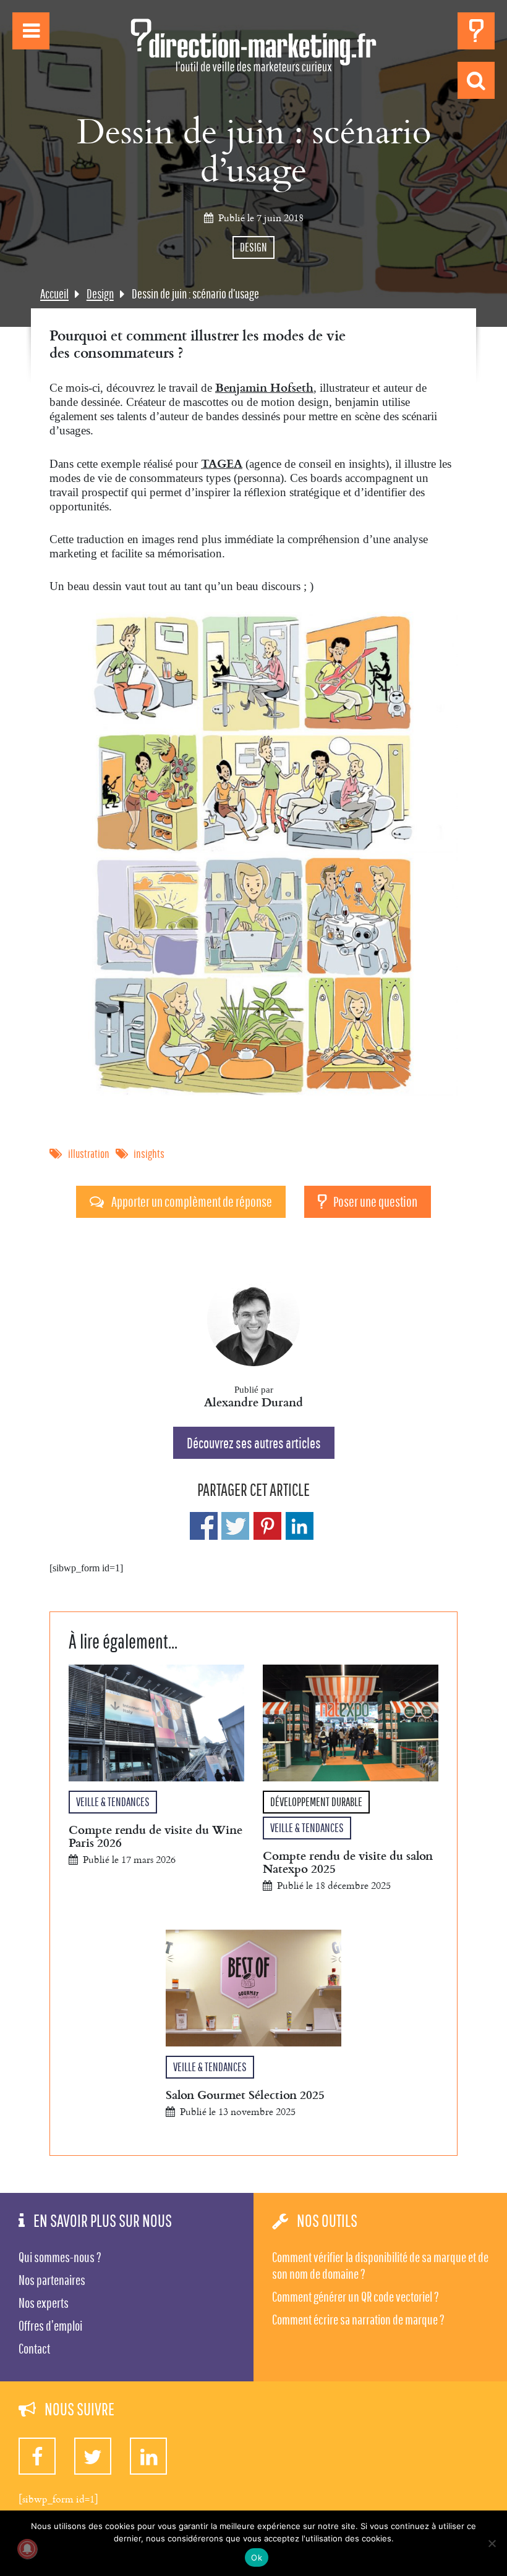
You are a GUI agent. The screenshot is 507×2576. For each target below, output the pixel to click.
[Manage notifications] (27, 2549)
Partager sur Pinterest (267, 1526)
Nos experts (44, 2303)
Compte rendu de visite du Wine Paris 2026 (156, 1836)
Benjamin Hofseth (264, 387)
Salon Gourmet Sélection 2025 (245, 2094)
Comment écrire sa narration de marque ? (358, 2320)
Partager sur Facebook (204, 1526)
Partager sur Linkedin (300, 1526)
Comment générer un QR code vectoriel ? (356, 2297)
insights (149, 1154)
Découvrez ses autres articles (254, 1443)
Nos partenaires (52, 2280)
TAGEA (222, 463)
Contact (34, 2349)
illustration (89, 1154)
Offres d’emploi (50, 2326)
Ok (257, 2557)
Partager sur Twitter (235, 1526)
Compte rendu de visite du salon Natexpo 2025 (348, 1862)
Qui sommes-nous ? (60, 2257)
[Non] (492, 2543)
